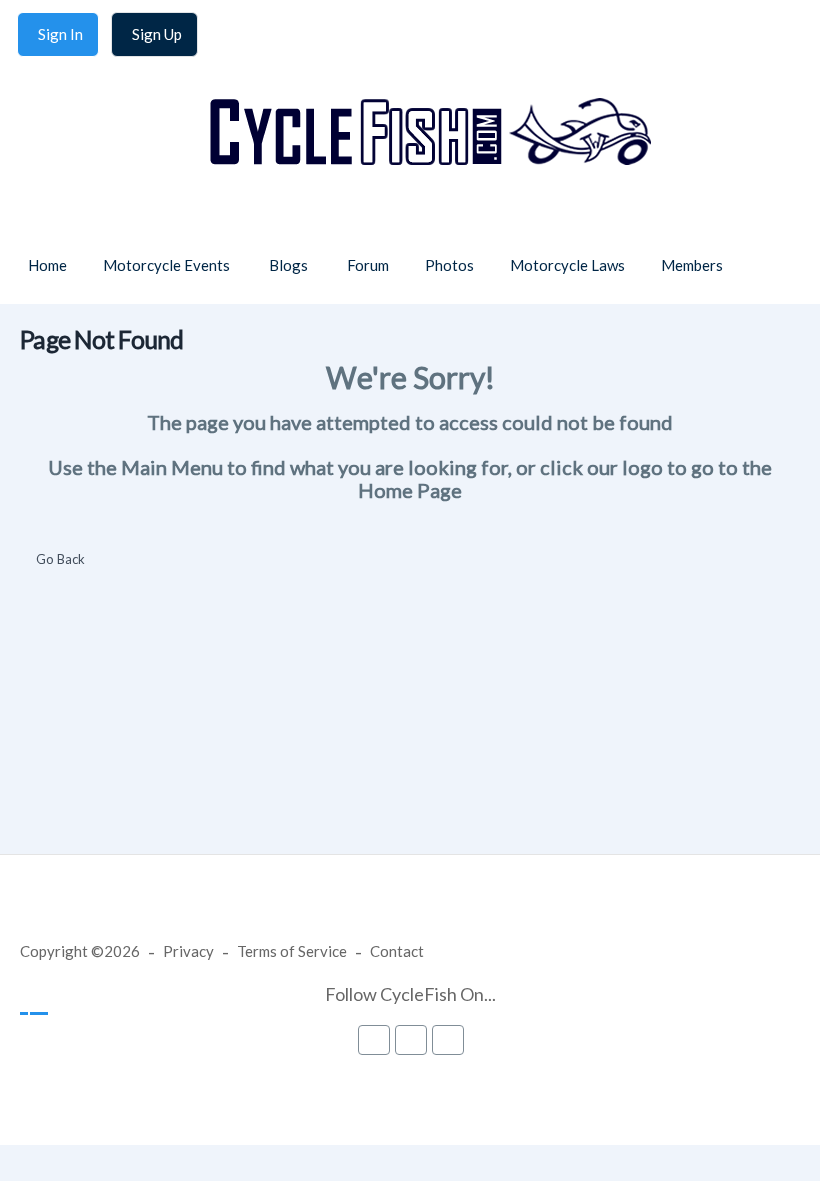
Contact (397, 951)
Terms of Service (292, 951)
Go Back (60, 559)
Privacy (188, 951)
